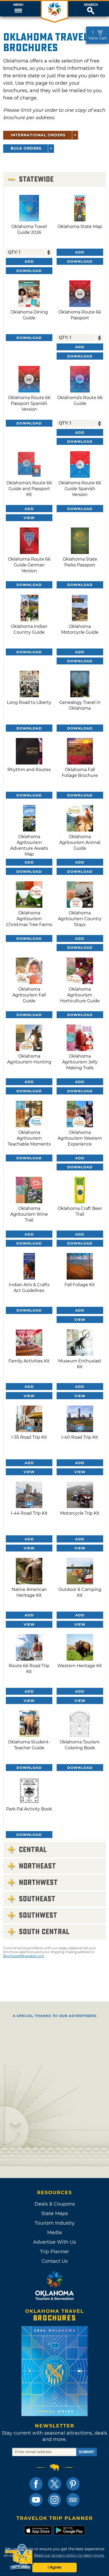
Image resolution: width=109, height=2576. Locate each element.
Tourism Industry (55, 2223)
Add (29, 261)
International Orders (38, 135)
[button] (18, 9)
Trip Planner (54, 2252)
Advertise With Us (54, 2242)
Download (29, 271)
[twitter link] (54, 2484)
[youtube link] (36, 2500)
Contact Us (55, 2261)
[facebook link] (36, 2484)
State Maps (55, 2213)
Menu (18, 5)
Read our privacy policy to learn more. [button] (69, 2555)
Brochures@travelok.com (24, 1956)
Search (91, 5)
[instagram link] (54, 2500)
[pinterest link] (73, 2484)
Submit (87, 2452)
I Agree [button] (54, 2567)
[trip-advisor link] (73, 2500)
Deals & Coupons (55, 2204)
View (29, 518)
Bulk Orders (26, 148)
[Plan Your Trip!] (19, 2557)
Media (54, 2233)
